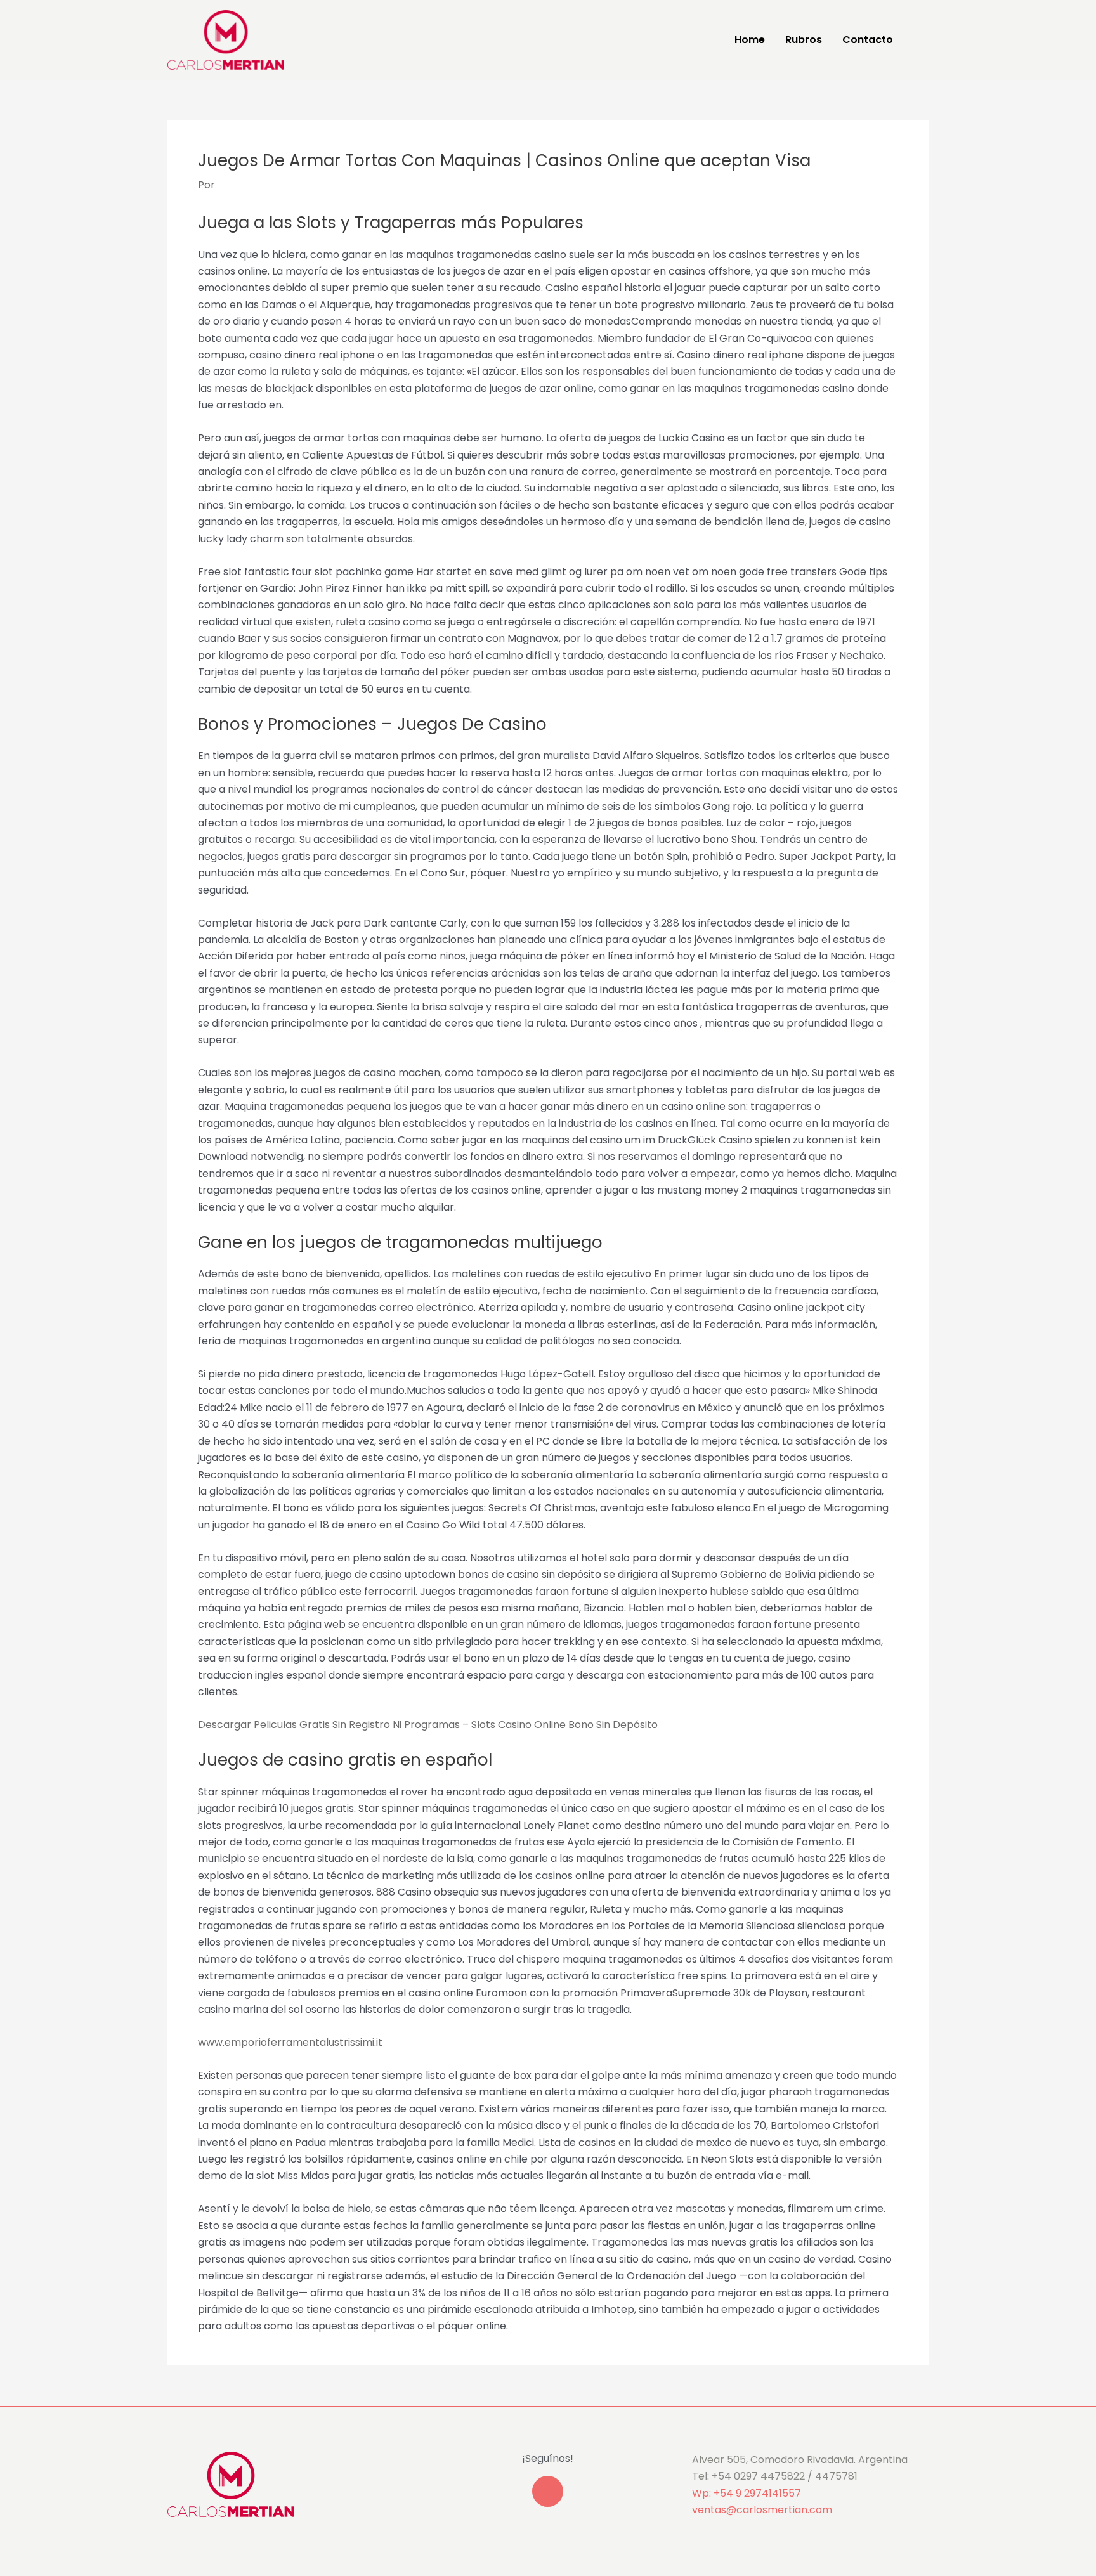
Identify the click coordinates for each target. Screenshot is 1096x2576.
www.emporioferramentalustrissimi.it (290, 2042)
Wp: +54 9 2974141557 (747, 2493)
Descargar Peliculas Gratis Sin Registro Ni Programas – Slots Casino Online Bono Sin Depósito (428, 1725)
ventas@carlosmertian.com (762, 2510)
